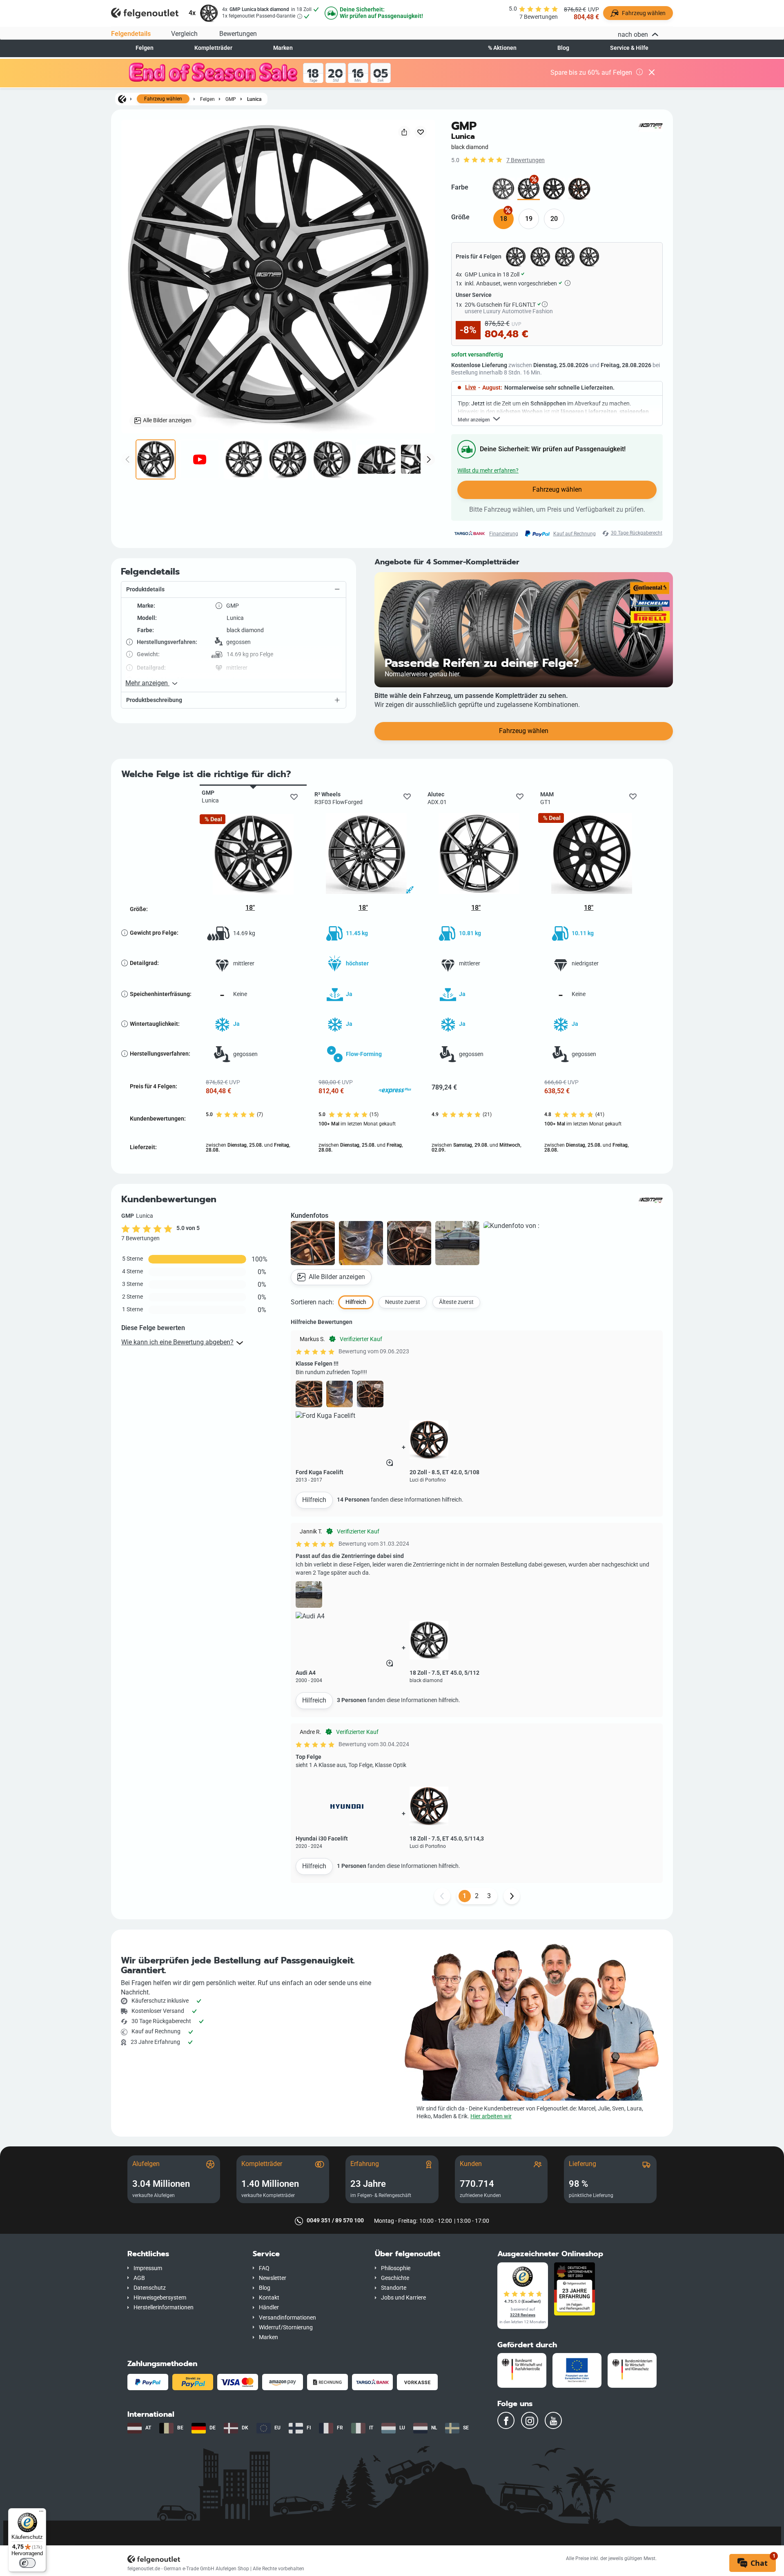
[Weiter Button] (512, 1896)
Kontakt (269, 2298)
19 (529, 219)
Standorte (394, 2288)
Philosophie (396, 2268)
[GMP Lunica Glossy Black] (554, 189)
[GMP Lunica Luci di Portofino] (579, 189)
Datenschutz (150, 2288)
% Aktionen (502, 48)
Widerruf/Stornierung (286, 2328)
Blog (563, 48)
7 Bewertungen (526, 160)
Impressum (148, 2268)
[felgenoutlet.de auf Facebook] (506, 2420)
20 (554, 219)
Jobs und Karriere (403, 2298)
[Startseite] (122, 99)
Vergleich (184, 34)
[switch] (27, 2563)
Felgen (145, 48)
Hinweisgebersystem (160, 2298)
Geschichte (395, 2278)
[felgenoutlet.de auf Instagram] (530, 2420)
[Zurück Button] (442, 1896)
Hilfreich (314, 1500)
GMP (231, 99)
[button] (234, 590)
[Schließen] (652, 73)
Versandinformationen (287, 2318)
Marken (283, 48)
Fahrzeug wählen (163, 99)
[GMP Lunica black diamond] (529, 189)
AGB (139, 2278)
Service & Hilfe (629, 48)
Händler (269, 2307)
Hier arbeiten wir (491, 2116)
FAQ (264, 2268)
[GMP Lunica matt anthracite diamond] (503, 189)
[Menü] (41, 2513)
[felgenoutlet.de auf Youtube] (553, 2420)
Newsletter (273, 2278)
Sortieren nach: (312, 1302)
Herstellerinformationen (164, 2307)
